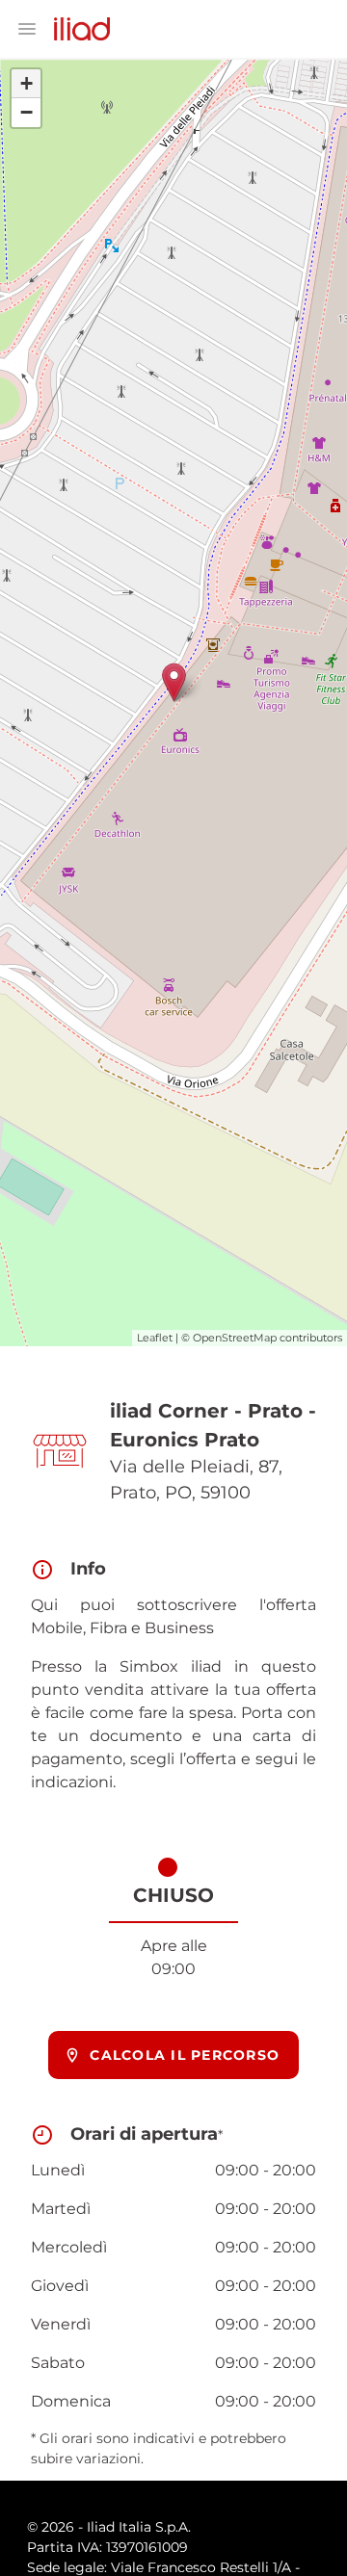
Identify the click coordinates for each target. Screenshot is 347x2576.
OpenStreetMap (235, 1338)
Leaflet (155, 1338)
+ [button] (27, 83)
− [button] (27, 112)
